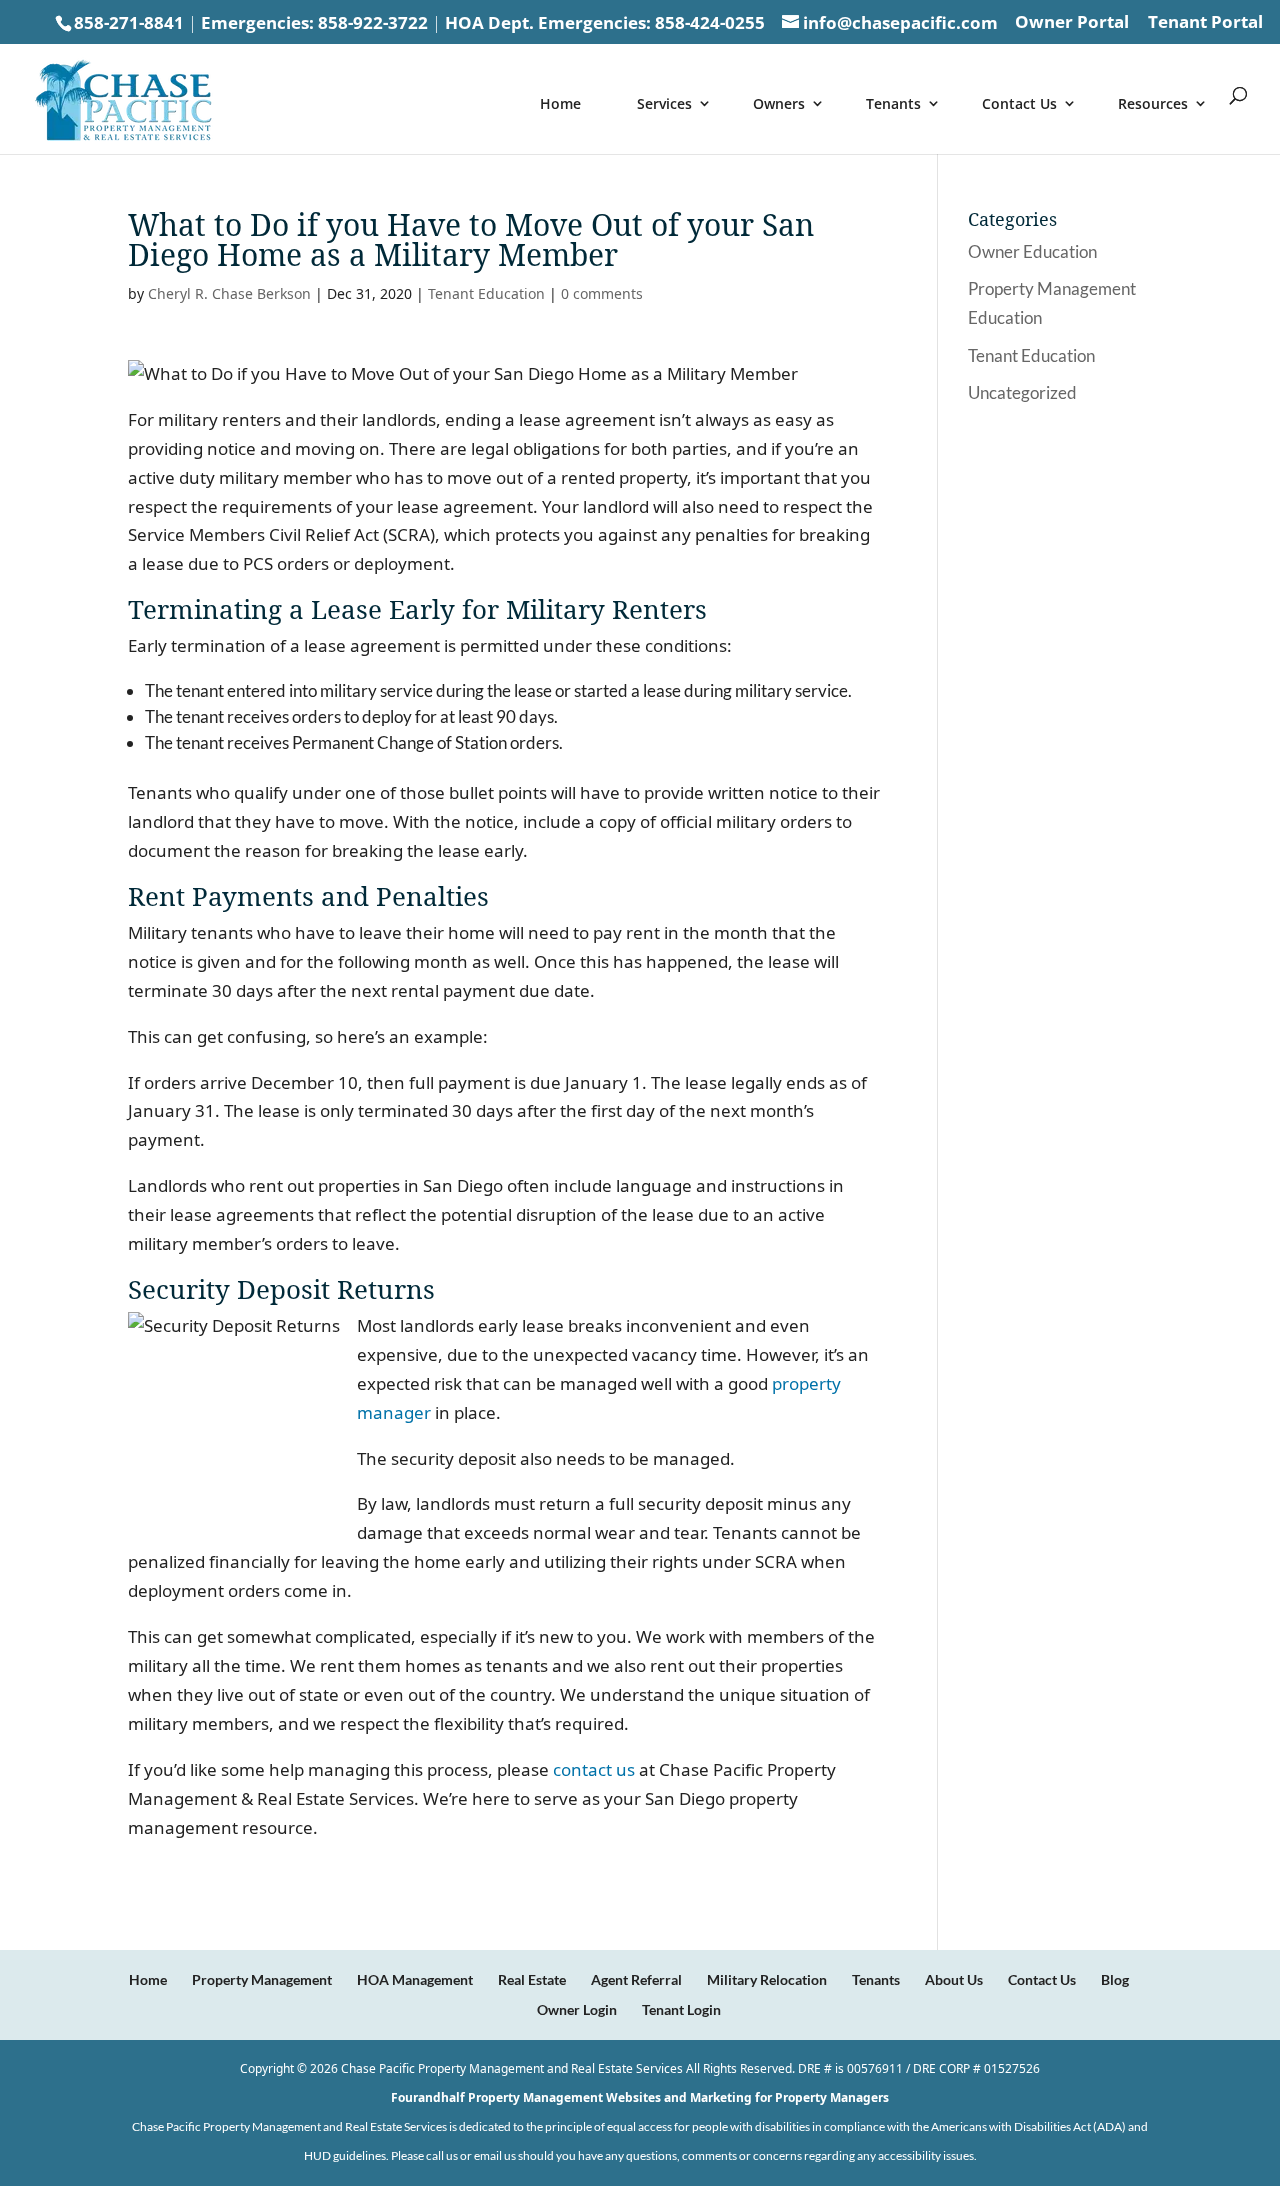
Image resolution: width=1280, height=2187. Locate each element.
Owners (779, 103)
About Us (954, 1979)
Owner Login (577, 2009)
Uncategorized (1022, 392)
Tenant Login (681, 2009)
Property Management (262, 1979)
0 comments (602, 293)
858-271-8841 (129, 22)
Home (560, 103)
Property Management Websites (564, 2097)
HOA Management (415, 1979)
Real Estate (532, 1979)
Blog (1115, 1979)
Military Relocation (767, 1979)
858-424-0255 (710, 22)
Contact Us (1019, 103)
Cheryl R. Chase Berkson (229, 293)
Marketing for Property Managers (789, 2097)
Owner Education (1032, 251)
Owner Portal (1072, 23)
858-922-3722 (373, 22)
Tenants (893, 103)
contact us (594, 1769)
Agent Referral (636, 1979)
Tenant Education (486, 293)
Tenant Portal (1205, 23)
